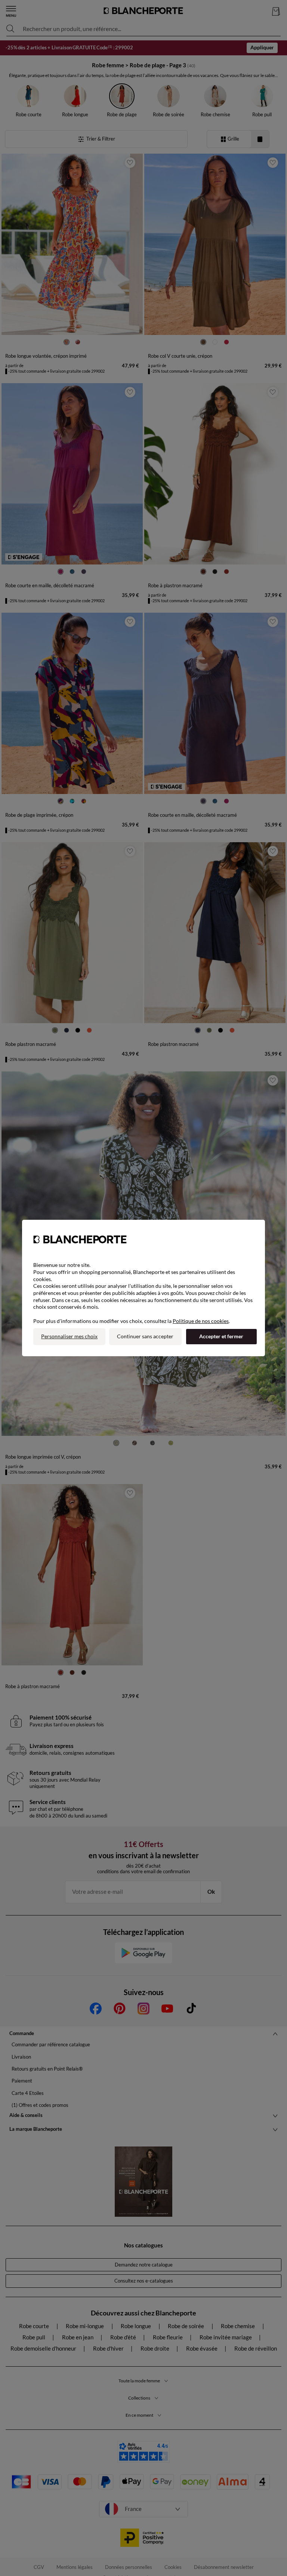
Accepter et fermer (221, 1336)
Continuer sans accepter (145, 1336)
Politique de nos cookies (201, 1321)
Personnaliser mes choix (69, 1336)
